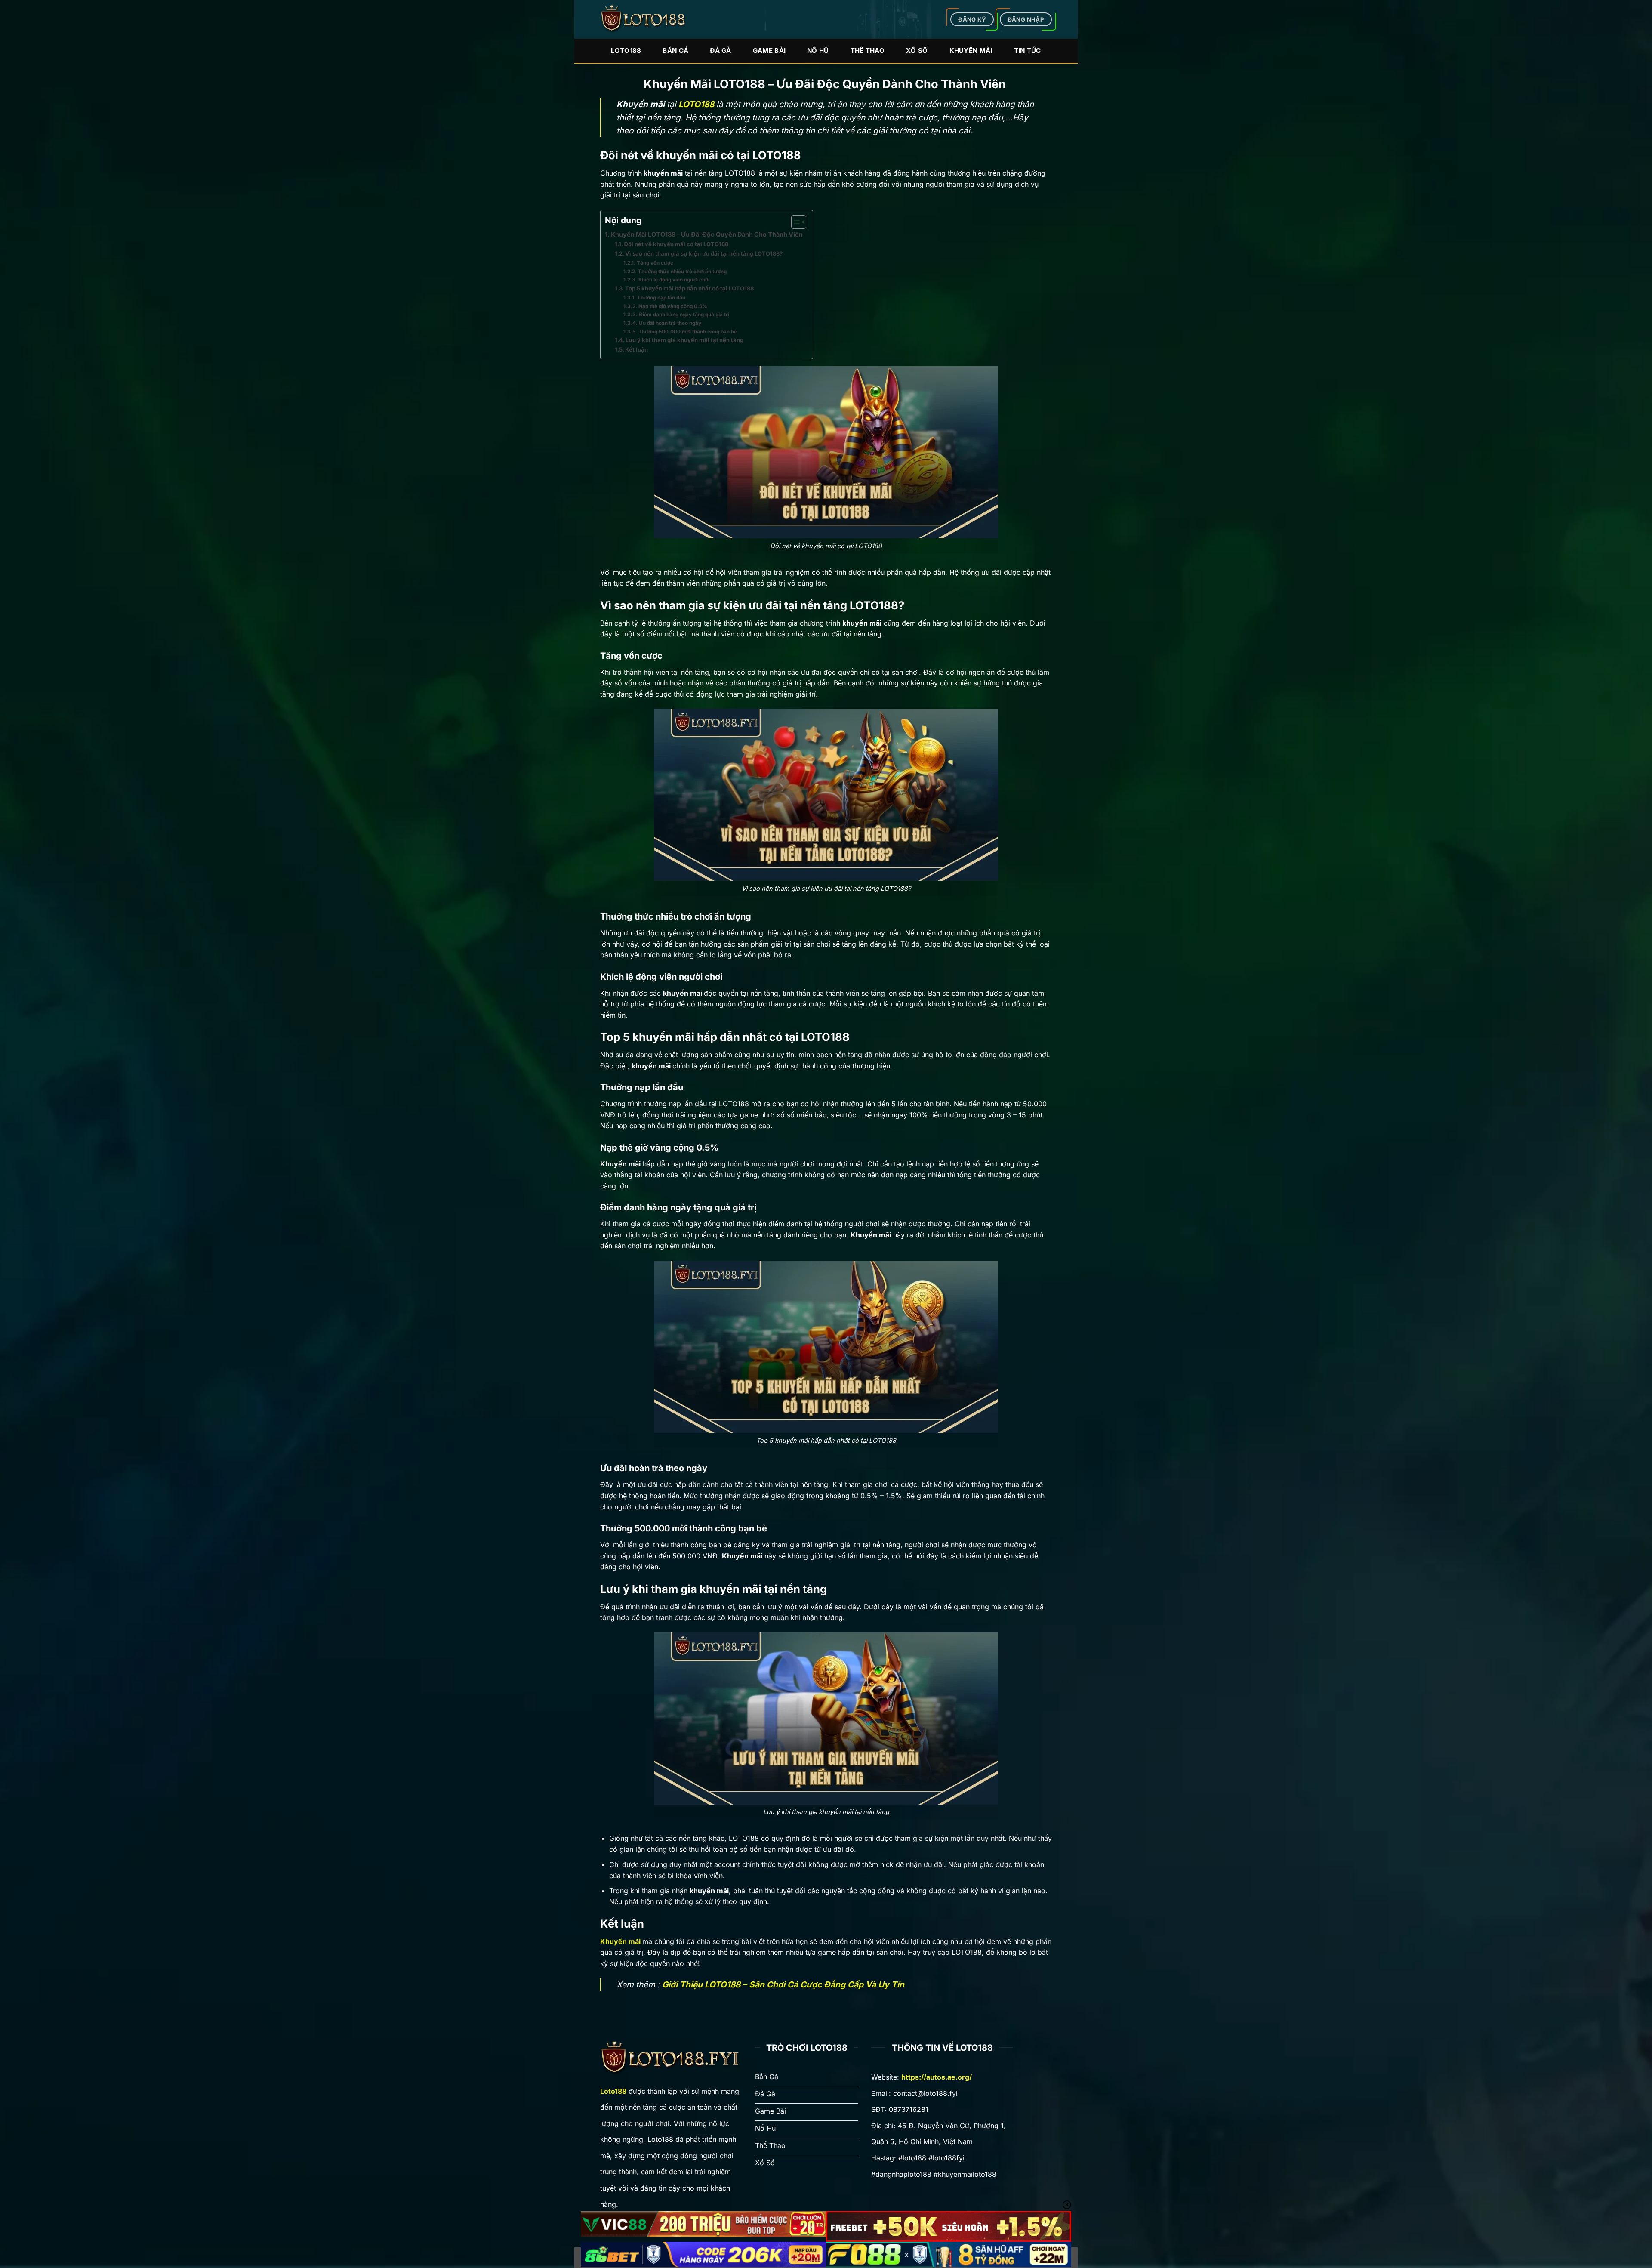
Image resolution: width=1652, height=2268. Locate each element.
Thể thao (868, 51)
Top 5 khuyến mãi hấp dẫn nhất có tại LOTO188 (689, 288)
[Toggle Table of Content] (794, 222)
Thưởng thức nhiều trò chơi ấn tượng (682, 272)
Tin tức (1028, 51)
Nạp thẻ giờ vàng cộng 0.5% (673, 306)
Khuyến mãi (971, 51)
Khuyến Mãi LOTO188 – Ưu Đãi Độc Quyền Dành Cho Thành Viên (707, 234)
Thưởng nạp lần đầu (662, 298)
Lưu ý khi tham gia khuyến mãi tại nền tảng (684, 340)
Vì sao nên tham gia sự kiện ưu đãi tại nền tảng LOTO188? (704, 253)
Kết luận (637, 349)
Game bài (769, 51)
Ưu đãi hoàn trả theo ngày (670, 323)
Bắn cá (675, 51)
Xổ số (917, 51)
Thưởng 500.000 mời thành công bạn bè (688, 332)
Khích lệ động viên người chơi (674, 280)
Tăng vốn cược (655, 263)
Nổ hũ (818, 51)
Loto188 (626, 51)
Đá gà (721, 51)
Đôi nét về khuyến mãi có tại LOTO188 (676, 244)
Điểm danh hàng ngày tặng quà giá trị (684, 315)
